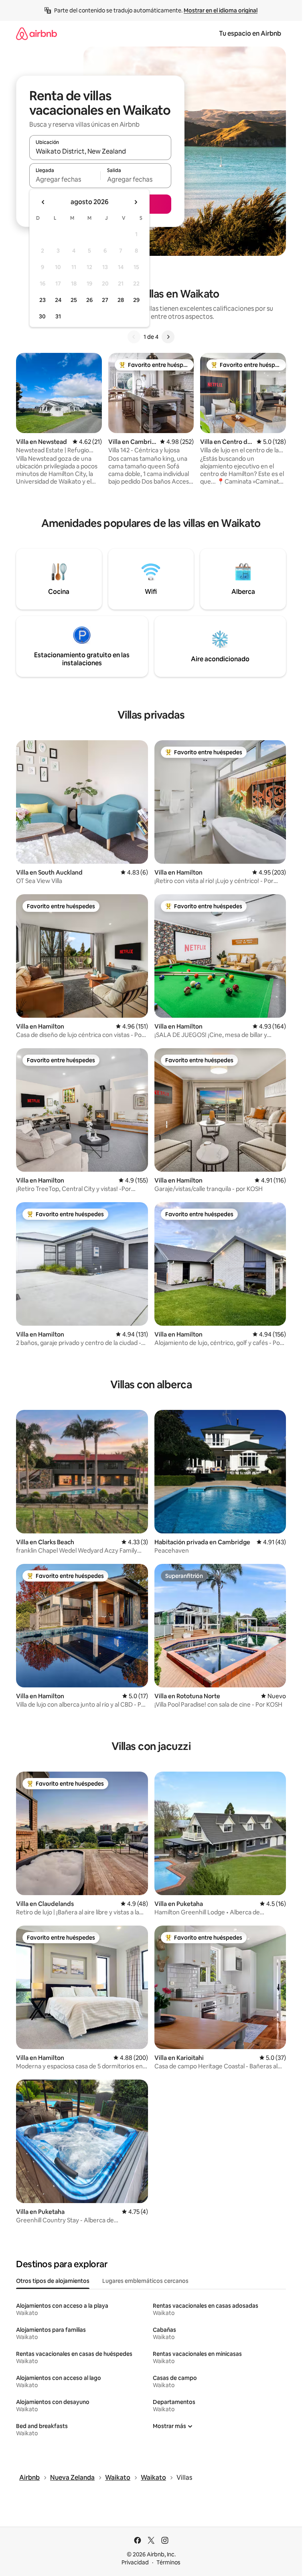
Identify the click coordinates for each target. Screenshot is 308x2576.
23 (43, 300)
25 (74, 300)
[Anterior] (134, 337)
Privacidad (135, 2562)
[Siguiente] (168, 337)
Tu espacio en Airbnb (250, 33)
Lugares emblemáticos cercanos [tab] (145, 2281)
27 (105, 300)
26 (89, 300)
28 (121, 300)
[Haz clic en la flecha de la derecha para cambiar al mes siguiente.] (136, 202)
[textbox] (65, 179)
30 (42, 316)
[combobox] (100, 151)
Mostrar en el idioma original (221, 10)
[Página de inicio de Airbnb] (36, 33)
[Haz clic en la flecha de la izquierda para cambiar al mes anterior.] (43, 202)
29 (136, 300)
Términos (168, 2562)
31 (58, 316)
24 (58, 300)
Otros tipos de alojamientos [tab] (53, 2281)
